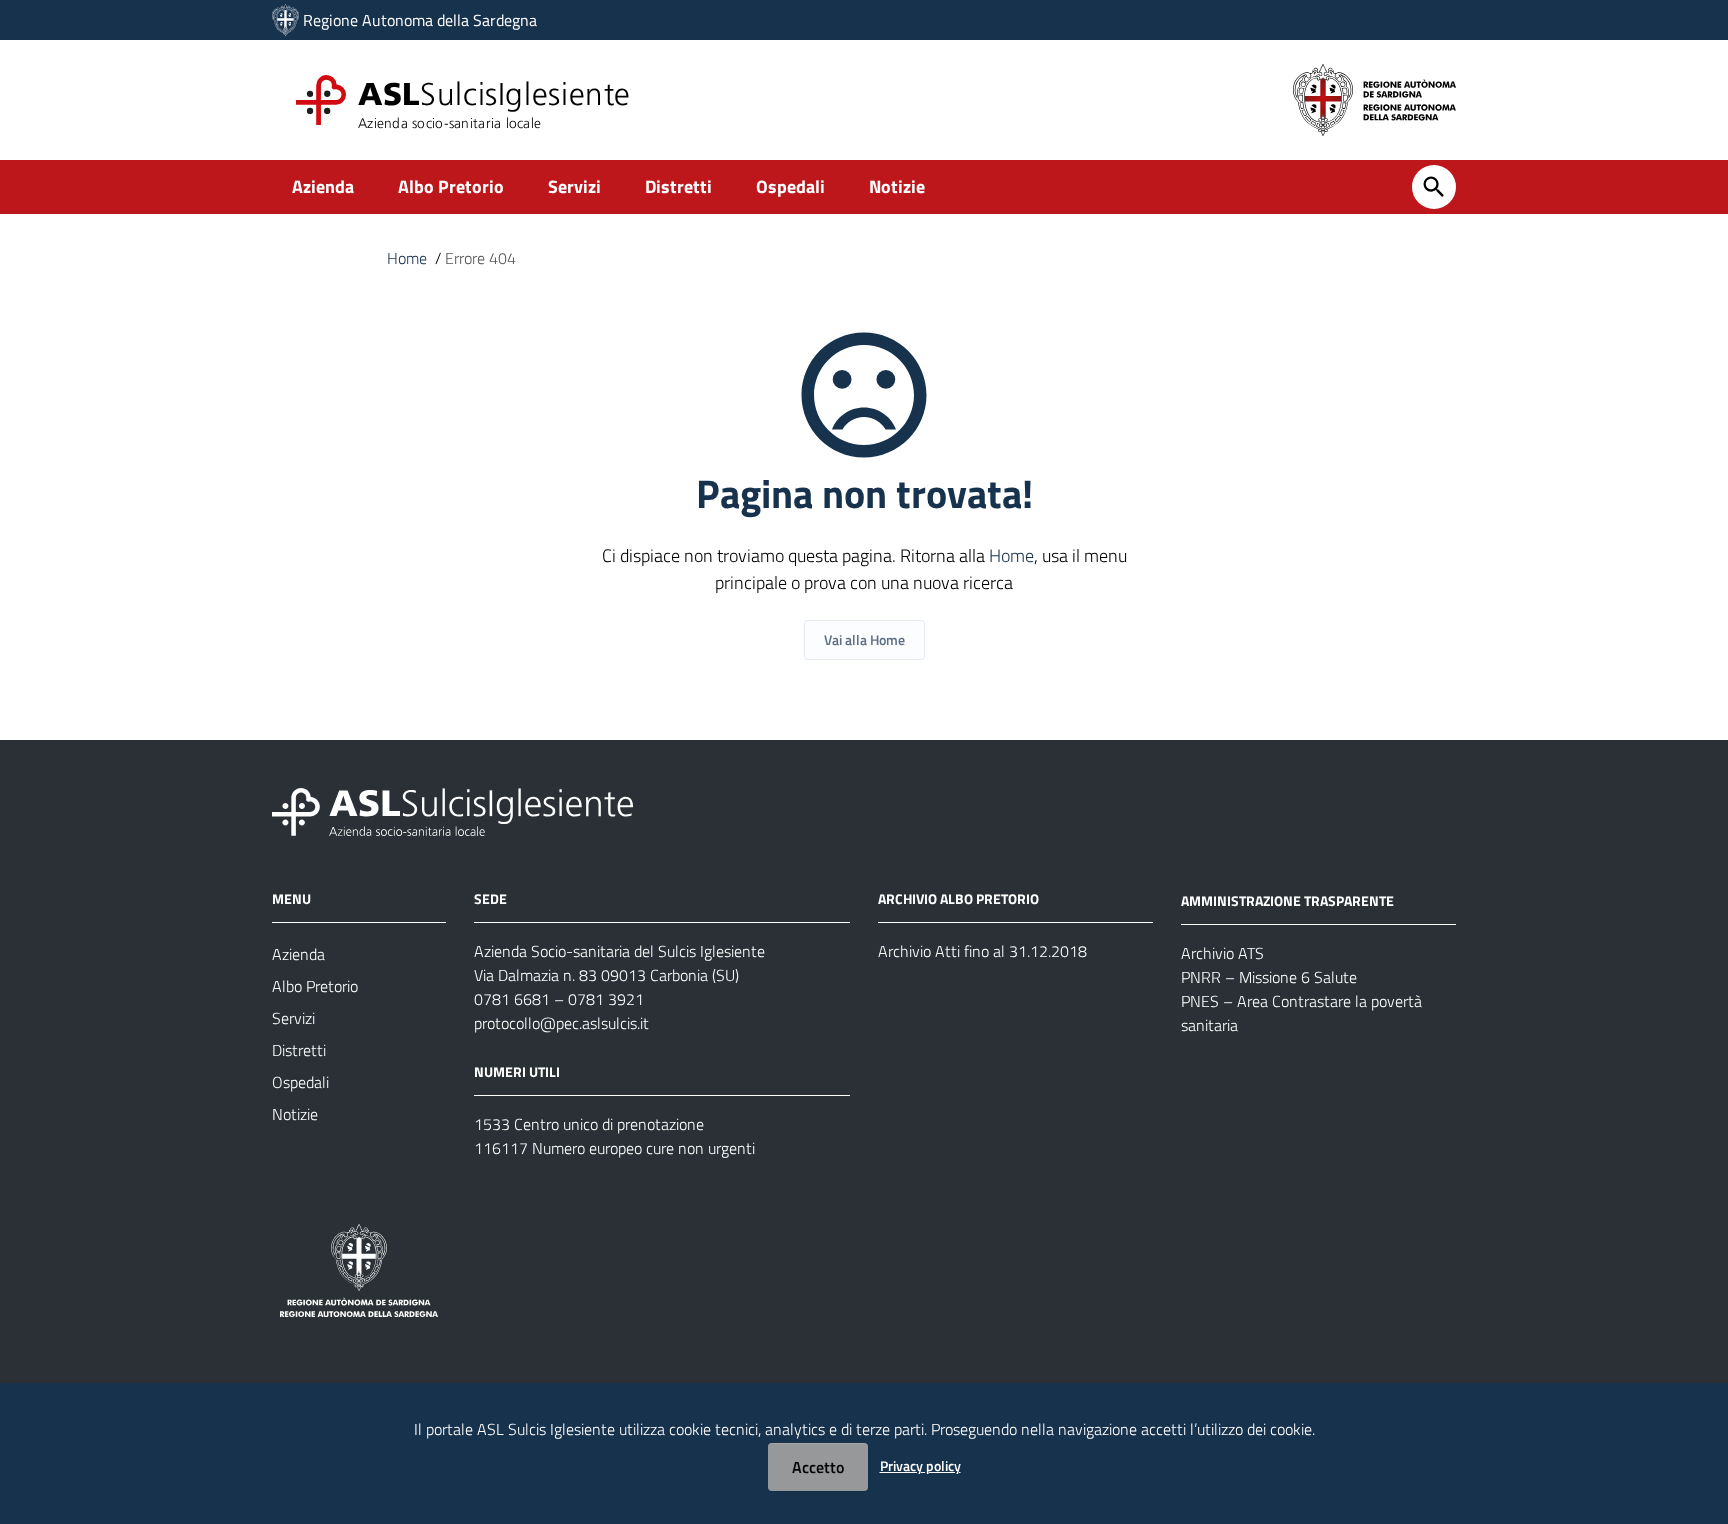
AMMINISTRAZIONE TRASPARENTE (1287, 900)
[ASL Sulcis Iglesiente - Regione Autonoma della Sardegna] (452, 810)
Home (407, 258)
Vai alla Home (864, 639)
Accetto (818, 1467)
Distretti (678, 186)
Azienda (323, 186)
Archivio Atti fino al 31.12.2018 (982, 951)
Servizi (574, 186)
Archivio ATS (1222, 953)
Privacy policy (920, 1465)
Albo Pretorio (451, 186)
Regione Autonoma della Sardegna (420, 20)
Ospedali (790, 186)
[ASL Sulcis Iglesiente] (285, 20)
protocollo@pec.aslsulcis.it (561, 1023)
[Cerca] (1434, 187)
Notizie (897, 186)
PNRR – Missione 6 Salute (1269, 977)
